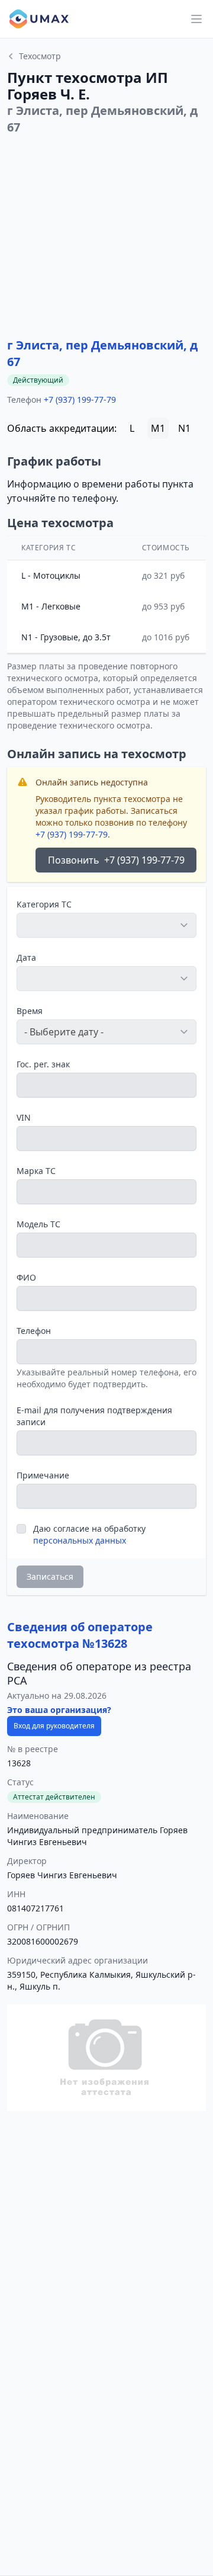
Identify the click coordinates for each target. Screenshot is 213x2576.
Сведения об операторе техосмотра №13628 (80, 1635)
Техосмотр (40, 56)
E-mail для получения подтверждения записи (94, 1416)
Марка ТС (36, 1171)
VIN (24, 1117)
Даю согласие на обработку (89, 1534)
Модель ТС (38, 1224)
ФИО (26, 1277)
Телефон (34, 1331)
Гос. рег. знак (43, 1064)
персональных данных (80, 1540)
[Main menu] (196, 19)
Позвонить (116, 860)
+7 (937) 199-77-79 (80, 400)
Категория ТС (44, 904)
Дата (26, 957)
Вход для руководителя (54, 1726)
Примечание (43, 1475)
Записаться (50, 1576)
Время (30, 1011)
